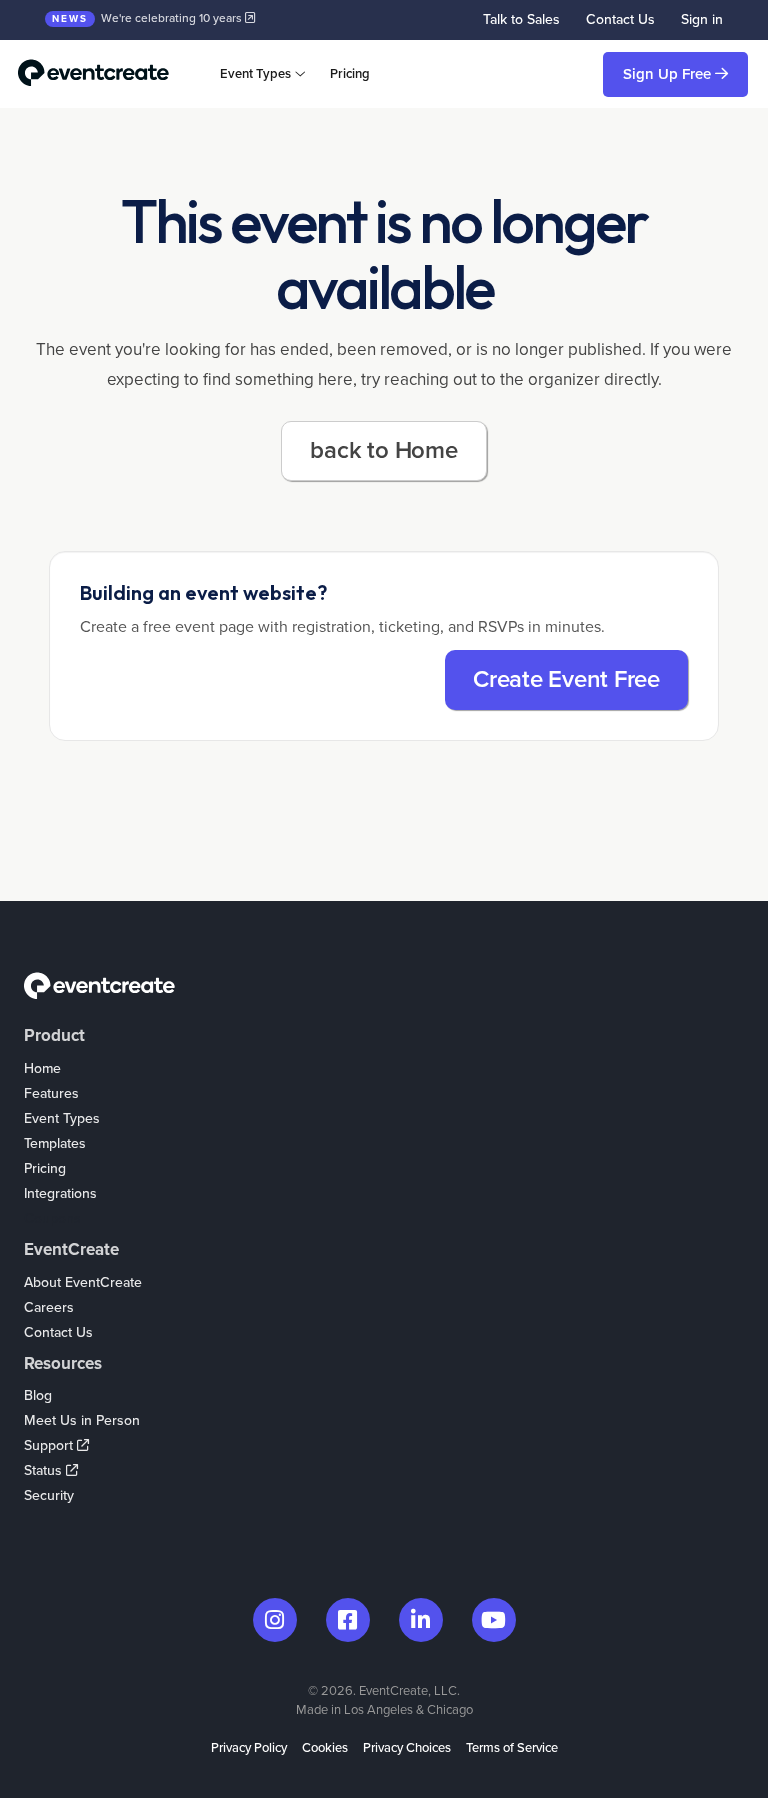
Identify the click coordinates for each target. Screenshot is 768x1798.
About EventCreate (83, 1282)
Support (50, 1445)
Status (45, 1470)
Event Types (62, 1118)
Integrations (60, 1193)
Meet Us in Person (82, 1420)
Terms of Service (512, 1748)
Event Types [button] (255, 74)
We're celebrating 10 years (148, 18)
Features (51, 1093)
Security (49, 1495)
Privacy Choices (407, 1748)
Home (42, 1068)
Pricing (350, 74)
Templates (55, 1143)
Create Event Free (566, 679)
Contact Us (620, 19)
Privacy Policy (249, 1748)
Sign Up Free (669, 74)
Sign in (702, 19)
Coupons (52, 1218)
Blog (38, 1395)
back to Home (383, 450)
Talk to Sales (521, 19)
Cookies (325, 1748)
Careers (49, 1307)
